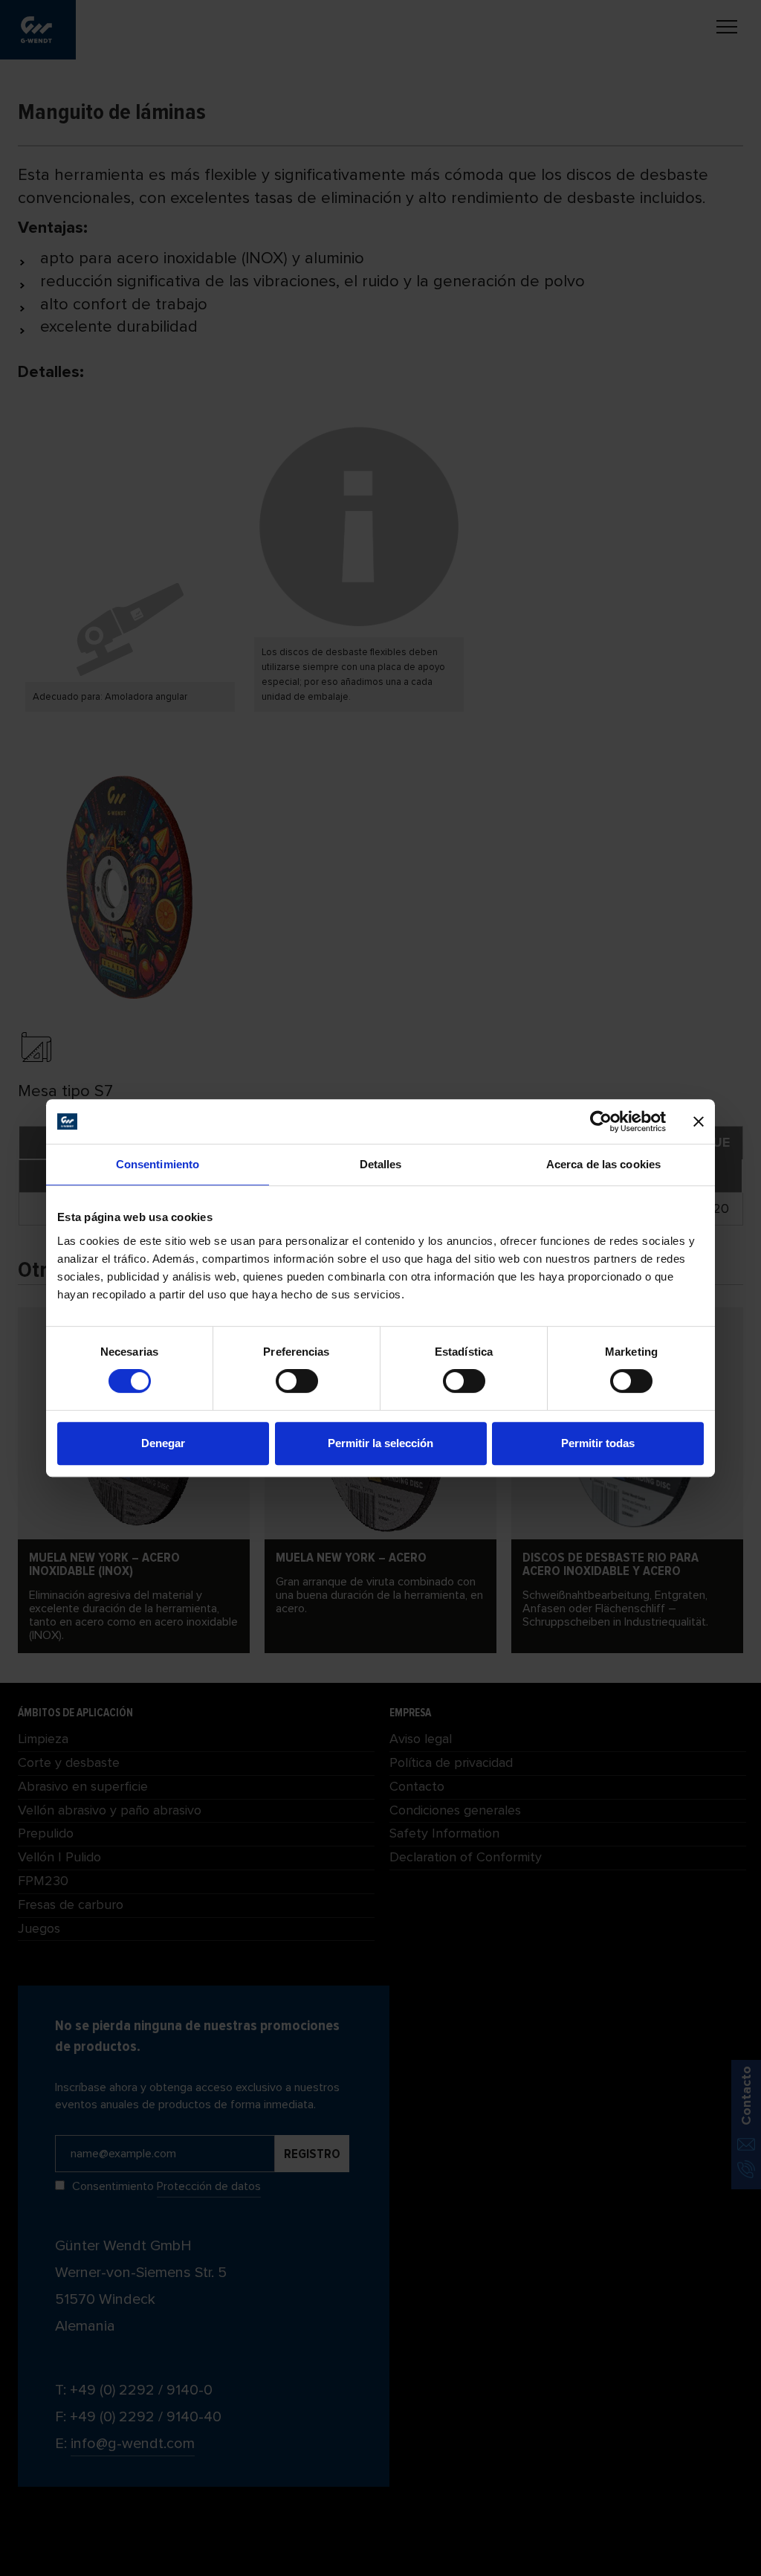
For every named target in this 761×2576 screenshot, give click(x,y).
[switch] (297, 1381)
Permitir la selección (380, 1443)
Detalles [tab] (381, 1164)
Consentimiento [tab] (158, 1164)
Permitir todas (598, 1443)
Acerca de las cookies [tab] (603, 1164)
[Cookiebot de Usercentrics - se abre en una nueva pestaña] (601, 1121)
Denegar (163, 1443)
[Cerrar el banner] (699, 1121)
